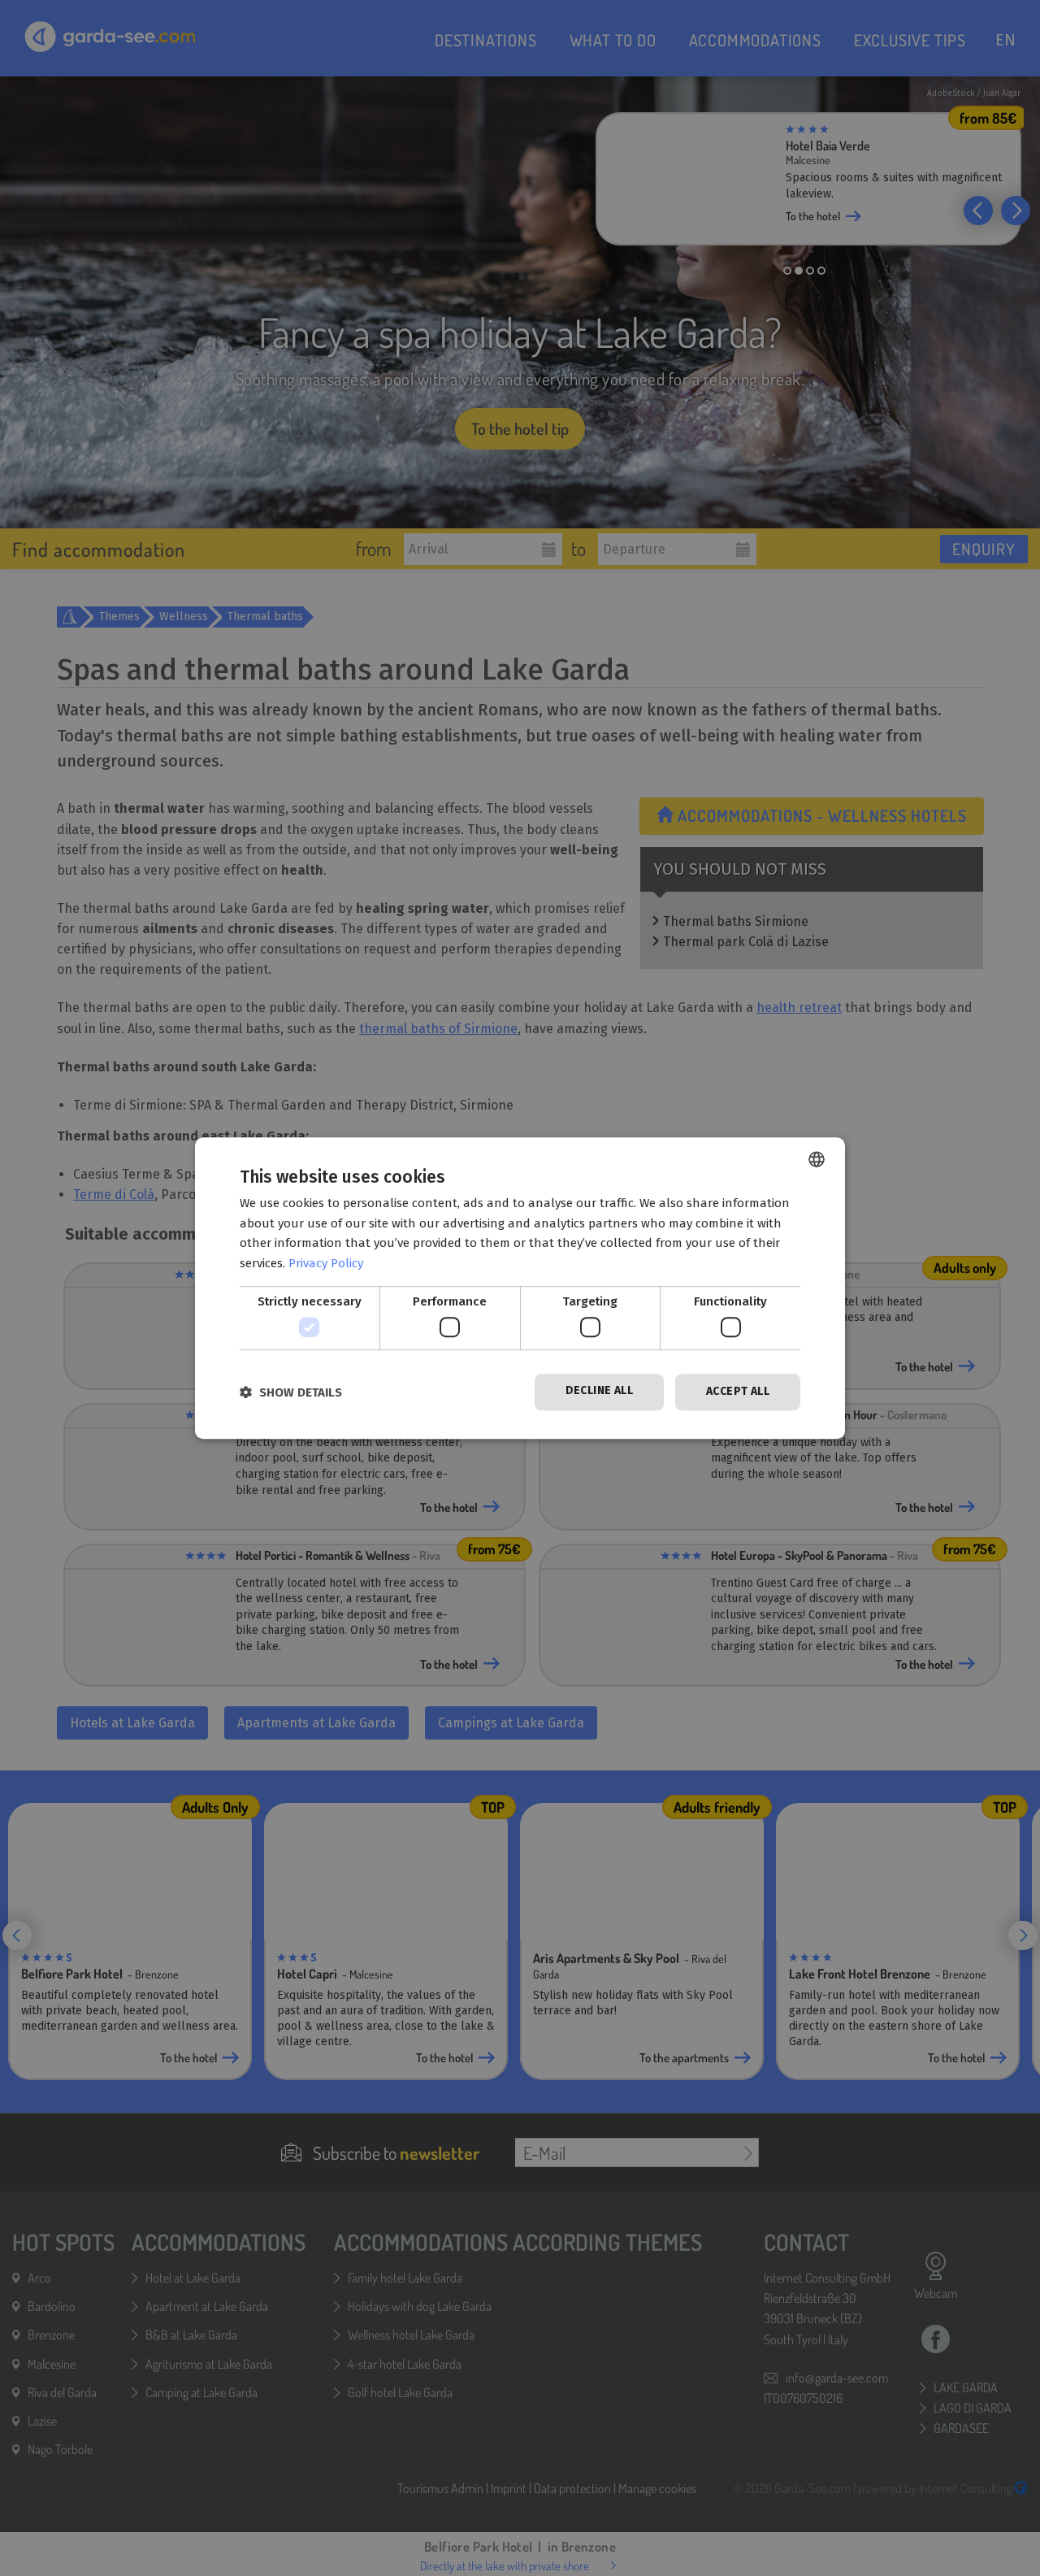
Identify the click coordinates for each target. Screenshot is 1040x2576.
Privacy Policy (326, 1263)
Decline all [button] (599, 1391)
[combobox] (817, 1159)
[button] (291, 1392)
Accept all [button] (738, 1392)
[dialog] (520, 1288)
